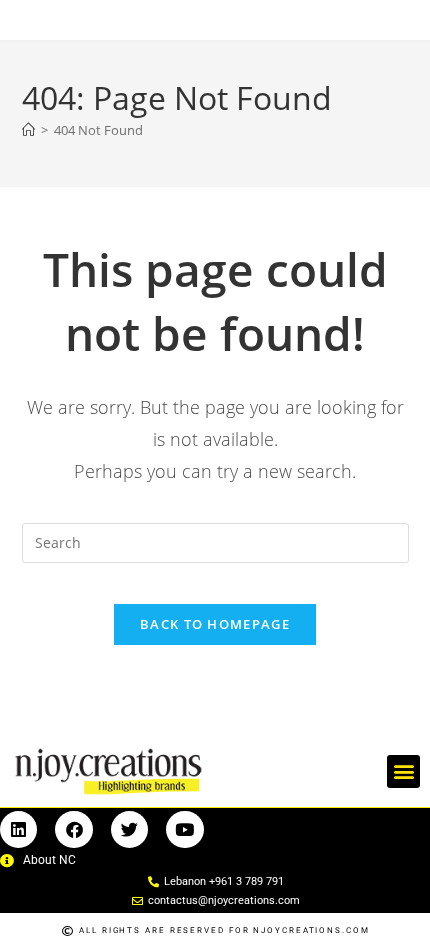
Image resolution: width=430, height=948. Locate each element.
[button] (403, 771)
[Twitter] (129, 829)
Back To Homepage (215, 624)
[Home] (28, 130)
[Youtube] (184, 829)
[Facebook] (73, 829)
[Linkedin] (18, 829)
